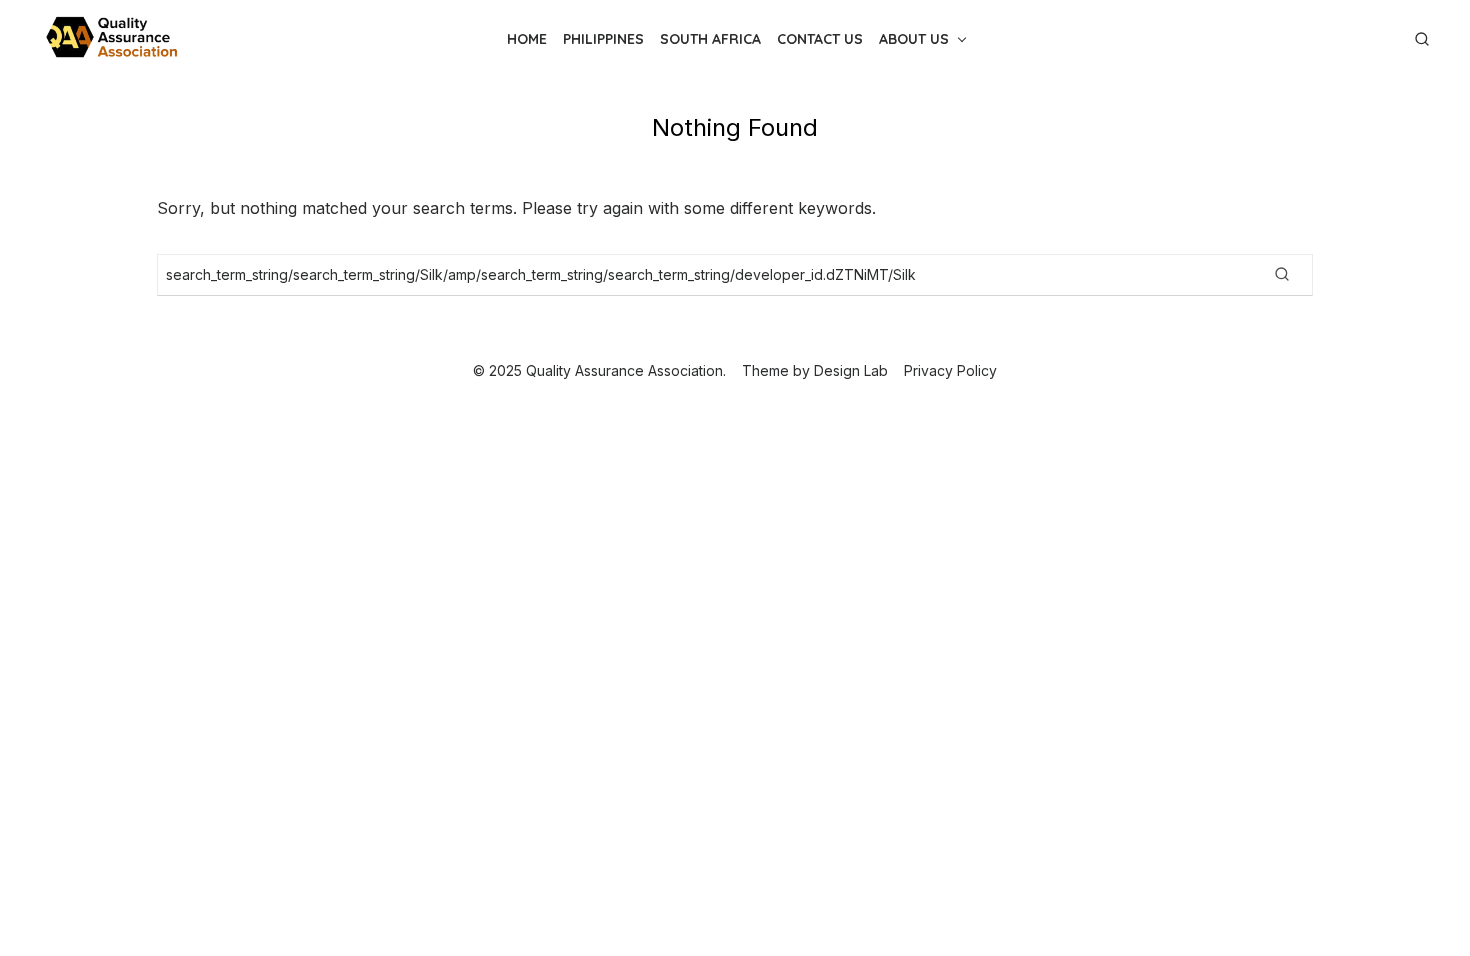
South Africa (710, 39)
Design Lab (851, 370)
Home (527, 39)
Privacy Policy (950, 370)
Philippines (603, 39)
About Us (914, 39)
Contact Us (820, 39)
